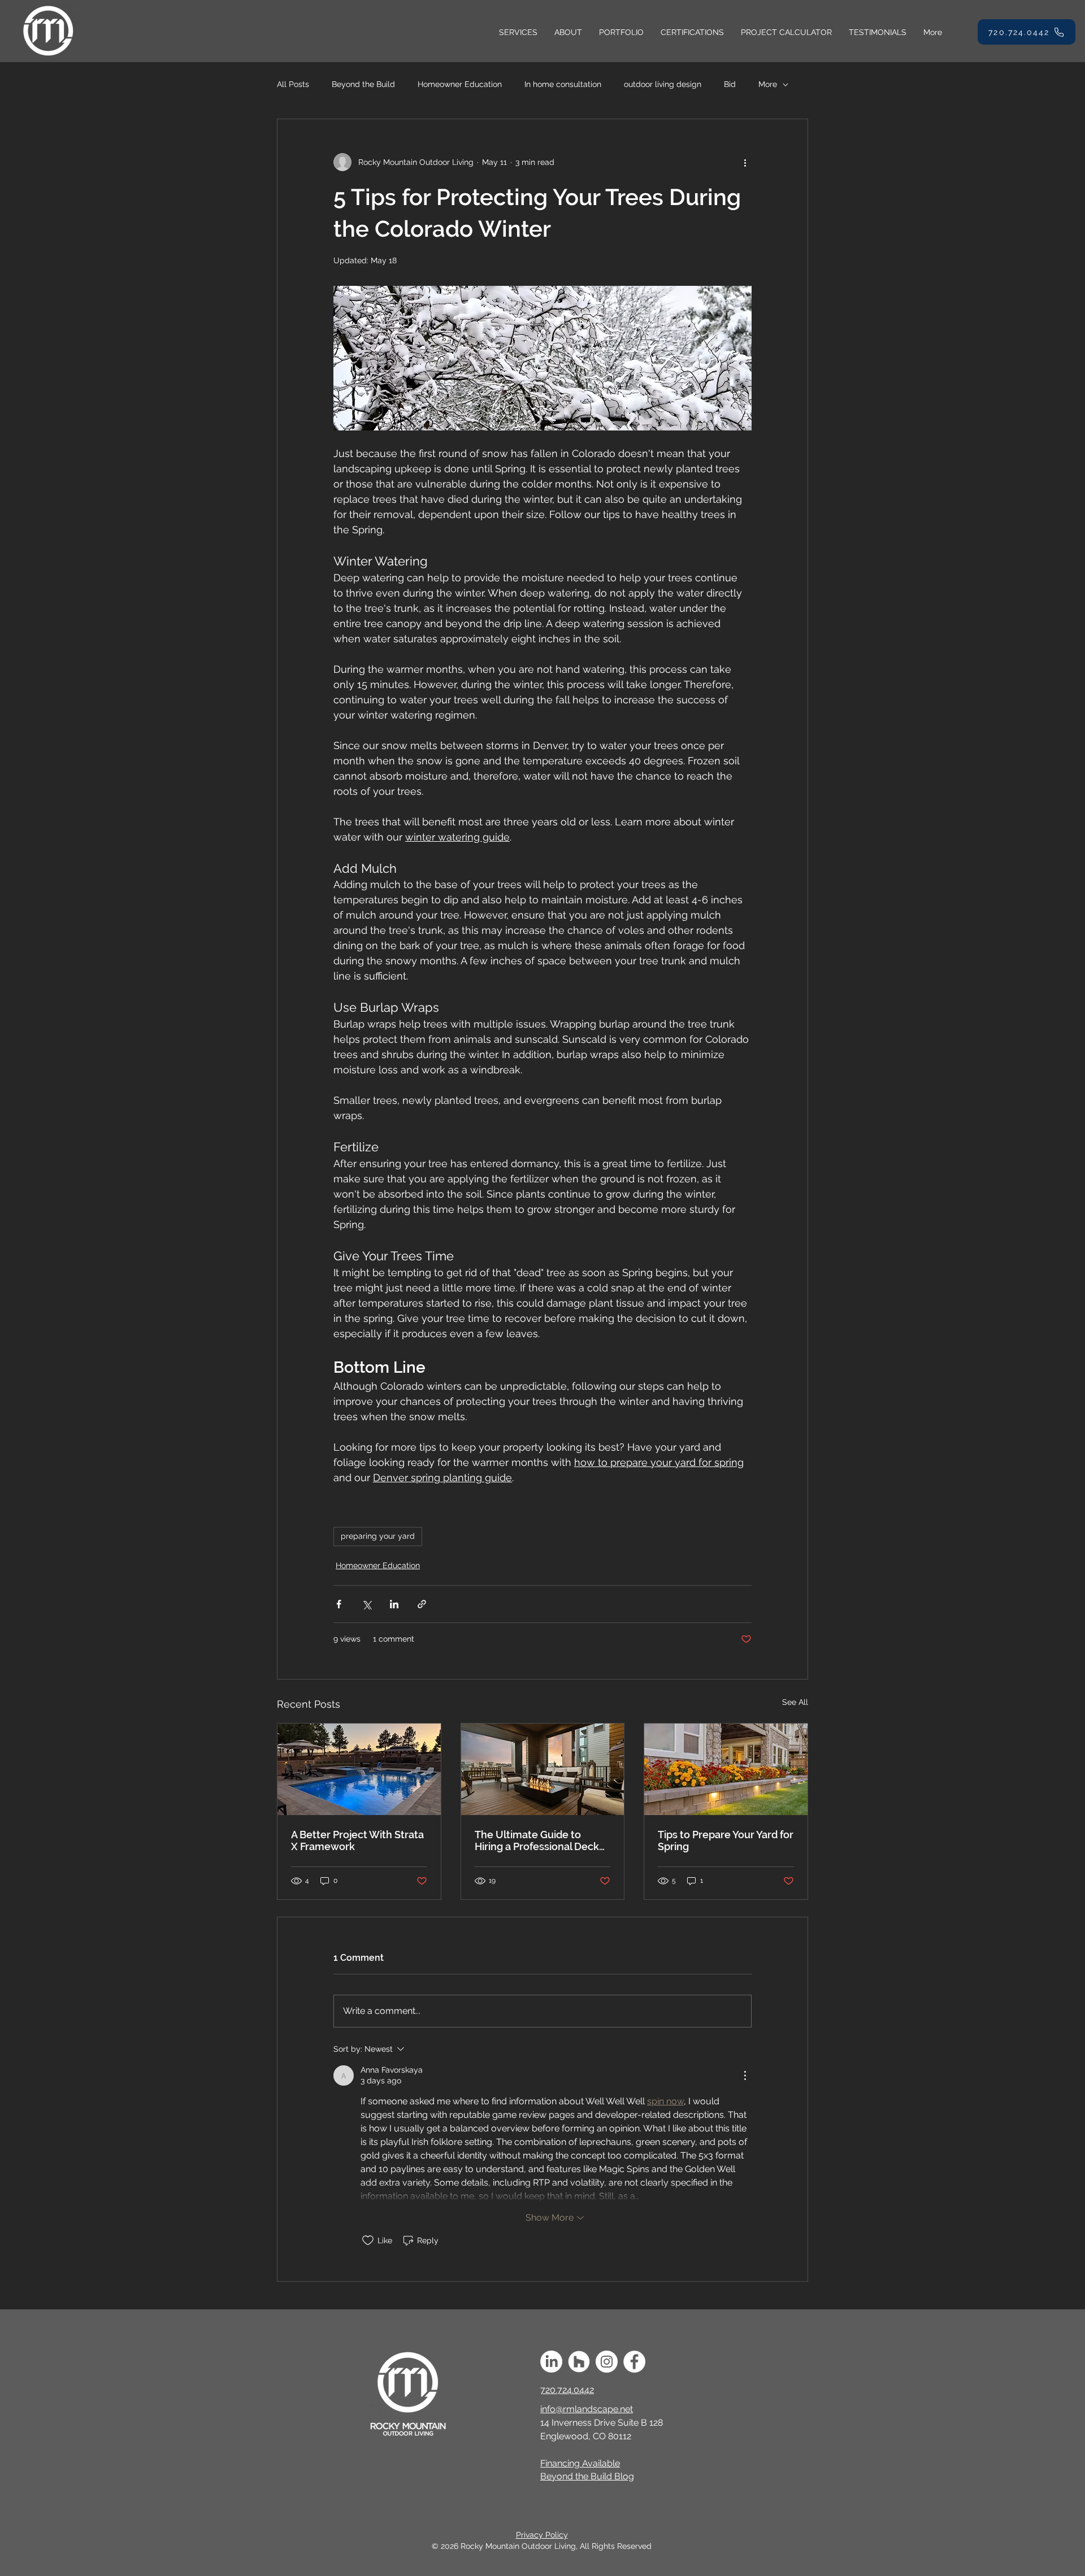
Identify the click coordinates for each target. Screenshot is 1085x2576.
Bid (730, 84)
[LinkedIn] (551, 2362)
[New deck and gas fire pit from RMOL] (543, 1769)
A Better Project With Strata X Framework (357, 1840)
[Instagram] (607, 2362)
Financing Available (580, 2463)
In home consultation (563, 84)
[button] (518, 32)
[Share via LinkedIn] (394, 1604)
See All (795, 1702)
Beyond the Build (363, 84)
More (768, 84)
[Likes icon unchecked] (368, 2240)
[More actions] (745, 162)
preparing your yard (378, 1536)
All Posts (293, 84)
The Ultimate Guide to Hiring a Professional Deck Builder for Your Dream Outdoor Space (537, 1840)
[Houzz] (579, 2362)
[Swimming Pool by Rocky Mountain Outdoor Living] (359, 1769)
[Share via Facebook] (339, 1604)
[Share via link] (422, 1604)
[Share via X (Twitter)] (366, 1604)
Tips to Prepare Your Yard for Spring (726, 1840)
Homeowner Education (460, 84)
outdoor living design (663, 84)
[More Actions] (745, 2075)
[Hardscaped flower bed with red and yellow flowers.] (726, 1769)
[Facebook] (634, 2362)
